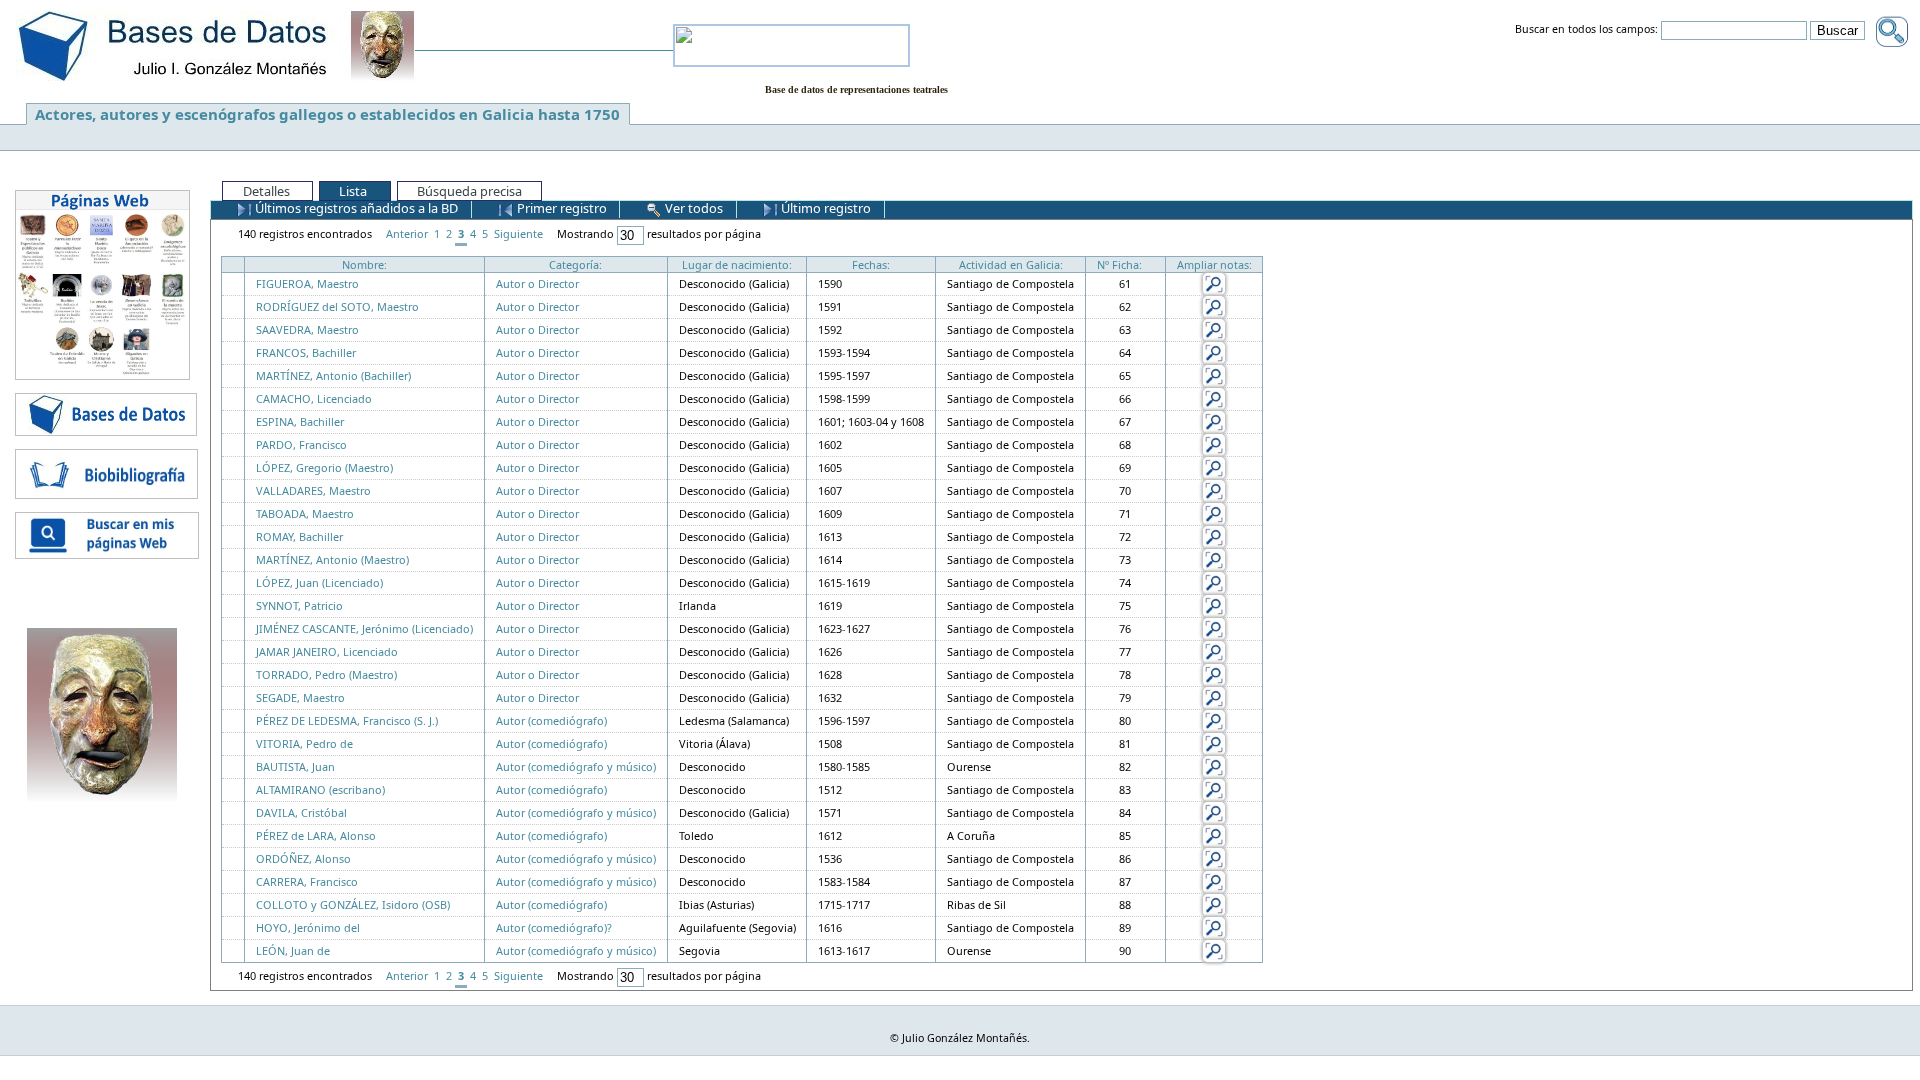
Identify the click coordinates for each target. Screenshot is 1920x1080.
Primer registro (560, 208)
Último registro (824, 208)
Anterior (407, 233)
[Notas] (1214, 282)
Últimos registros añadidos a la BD (355, 208)
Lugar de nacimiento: (737, 264)
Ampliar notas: (1214, 264)
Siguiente (518, 233)
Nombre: (364, 264)
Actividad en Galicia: (1011, 264)
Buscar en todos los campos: (1586, 30)
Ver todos (692, 208)
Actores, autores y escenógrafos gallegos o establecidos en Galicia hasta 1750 (327, 114)
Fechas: (871, 264)
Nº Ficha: (1119, 264)
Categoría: (575, 264)
